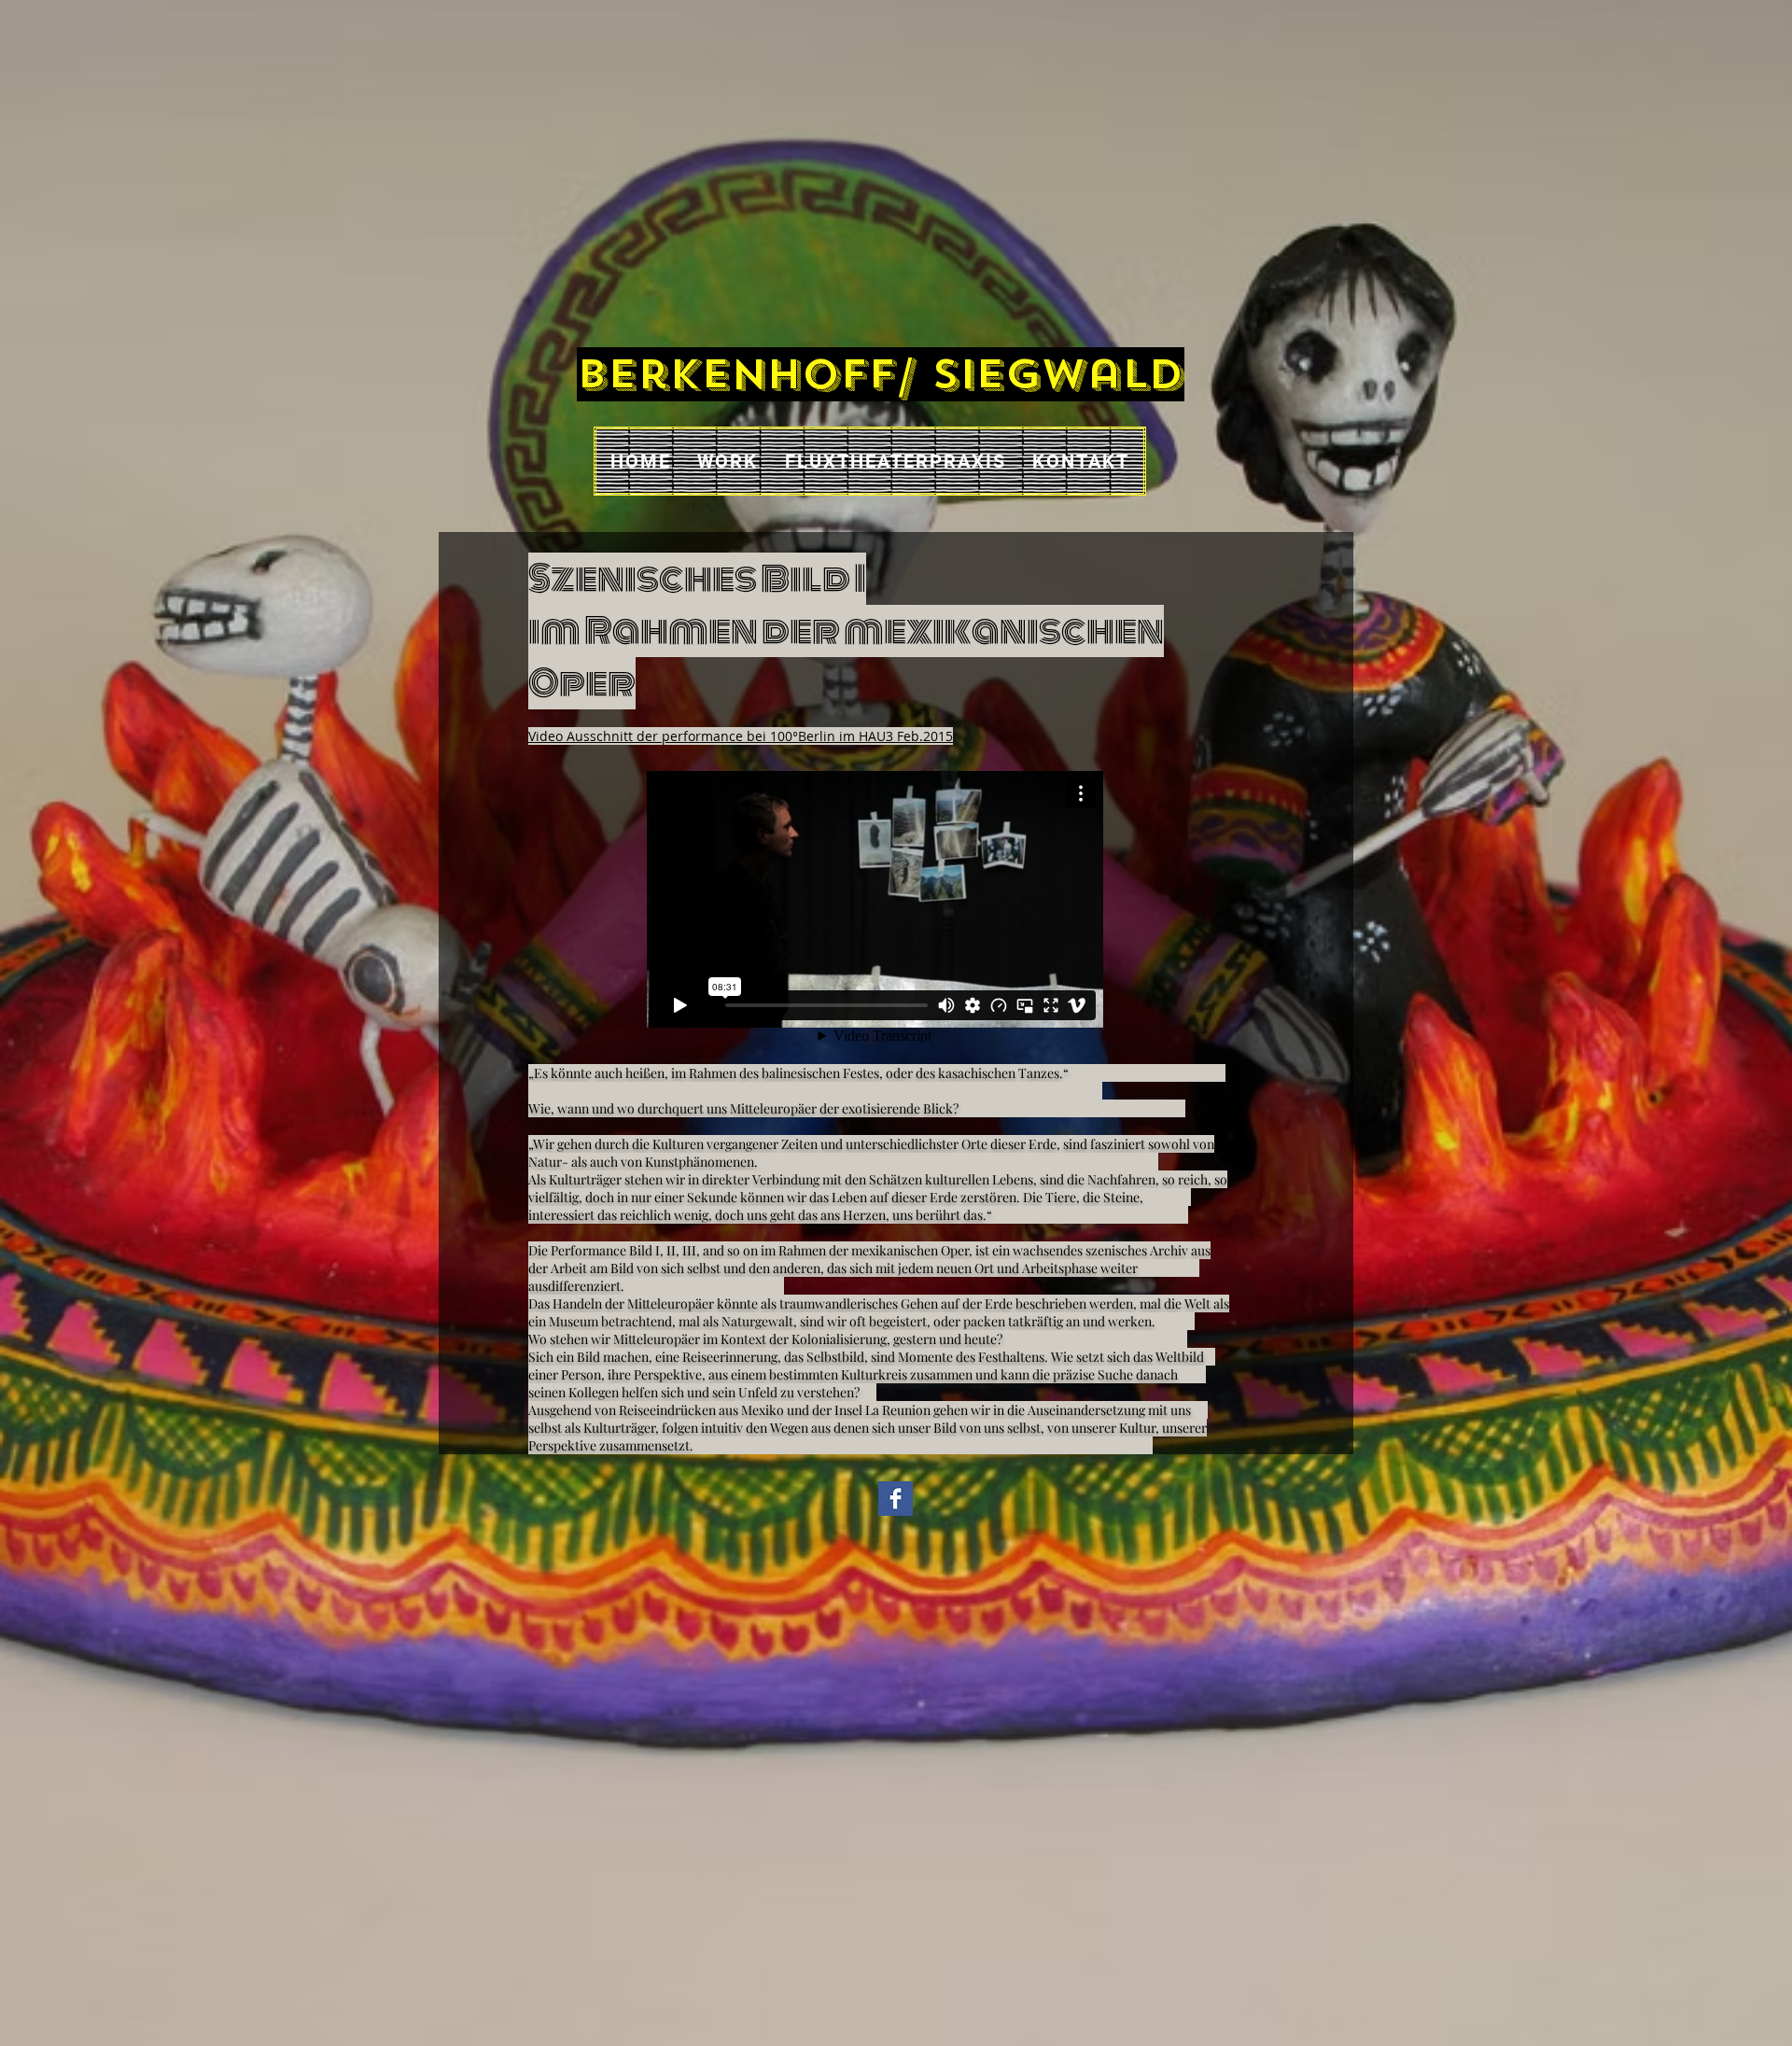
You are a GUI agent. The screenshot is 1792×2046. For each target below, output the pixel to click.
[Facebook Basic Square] (896, 1499)
